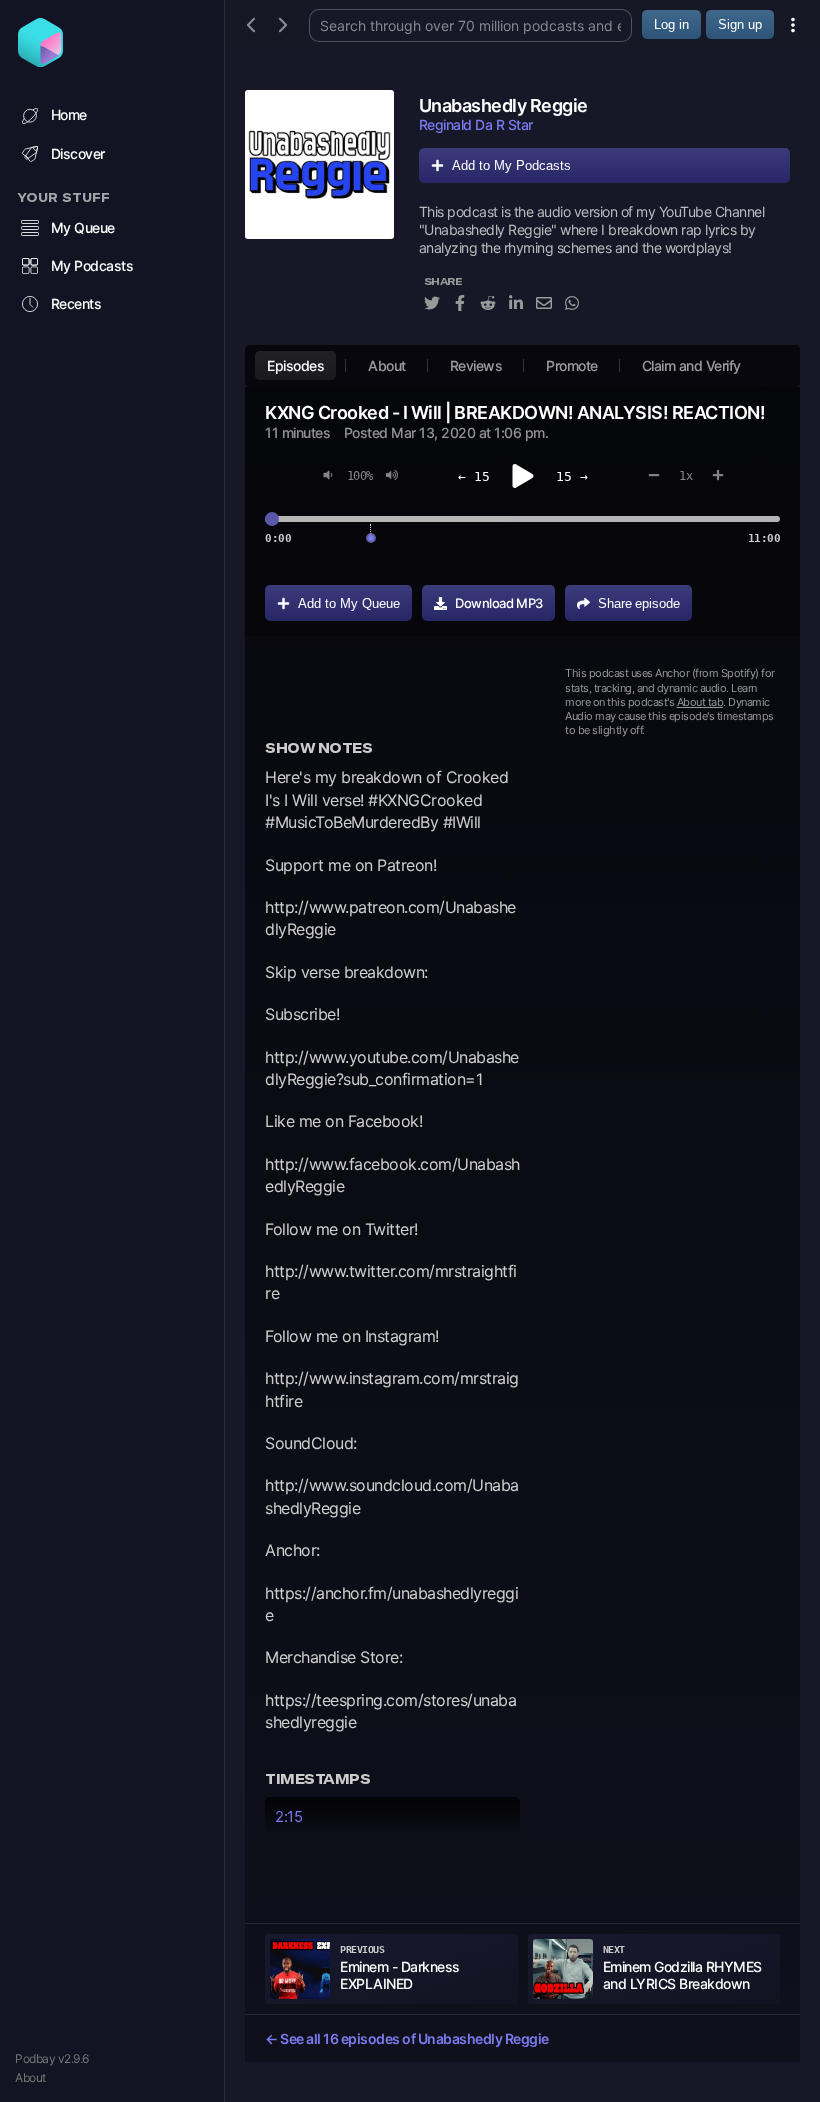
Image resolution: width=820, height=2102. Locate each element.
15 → (572, 476)
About (30, 2077)
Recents (76, 303)
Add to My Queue (349, 603)
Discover (78, 153)
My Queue (83, 227)
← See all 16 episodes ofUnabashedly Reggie (407, 2038)
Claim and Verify (691, 365)
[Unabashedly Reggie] (319, 212)
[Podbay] (40, 61)
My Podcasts (92, 265)
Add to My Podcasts (511, 165)
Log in (671, 24)
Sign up (740, 24)
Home (69, 114)
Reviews (476, 365)
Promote (572, 365)
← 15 (474, 476)
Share (639, 603)
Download (499, 603)
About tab (700, 702)
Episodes (295, 365)
